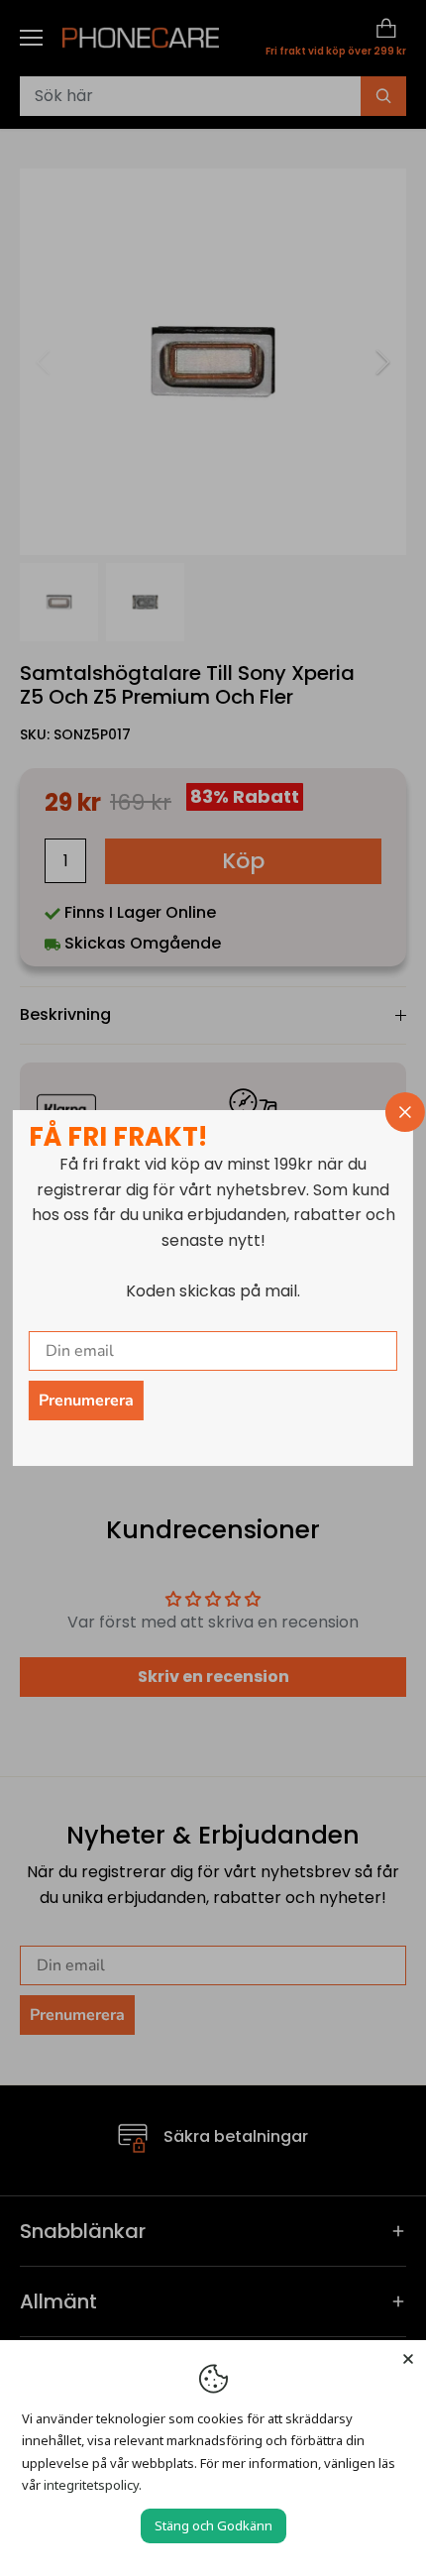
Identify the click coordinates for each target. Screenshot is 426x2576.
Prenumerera (86, 1400)
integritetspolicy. (93, 2485)
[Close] (408, 2358)
